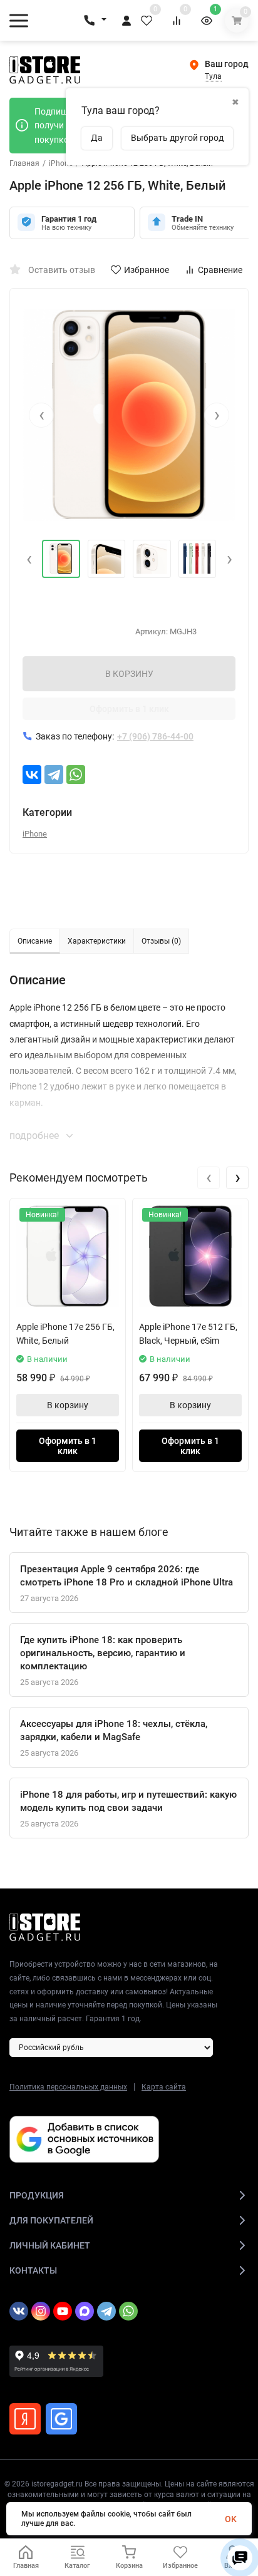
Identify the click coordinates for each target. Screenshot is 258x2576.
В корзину (68, 1405)
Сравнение (220, 270)
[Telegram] (54, 775)
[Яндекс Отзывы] (25, 2419)
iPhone (61, 163)
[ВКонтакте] (32, 775)
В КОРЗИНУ (129, 674)
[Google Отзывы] (61, 2419)
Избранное (147, 270)
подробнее (35, 1136)
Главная (24, 163)
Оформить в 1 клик (129, 709)
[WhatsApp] (76, 775)
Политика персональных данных (68, 2087)
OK (231, 2519)
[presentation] (41, 415)
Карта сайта (164, 2087)
